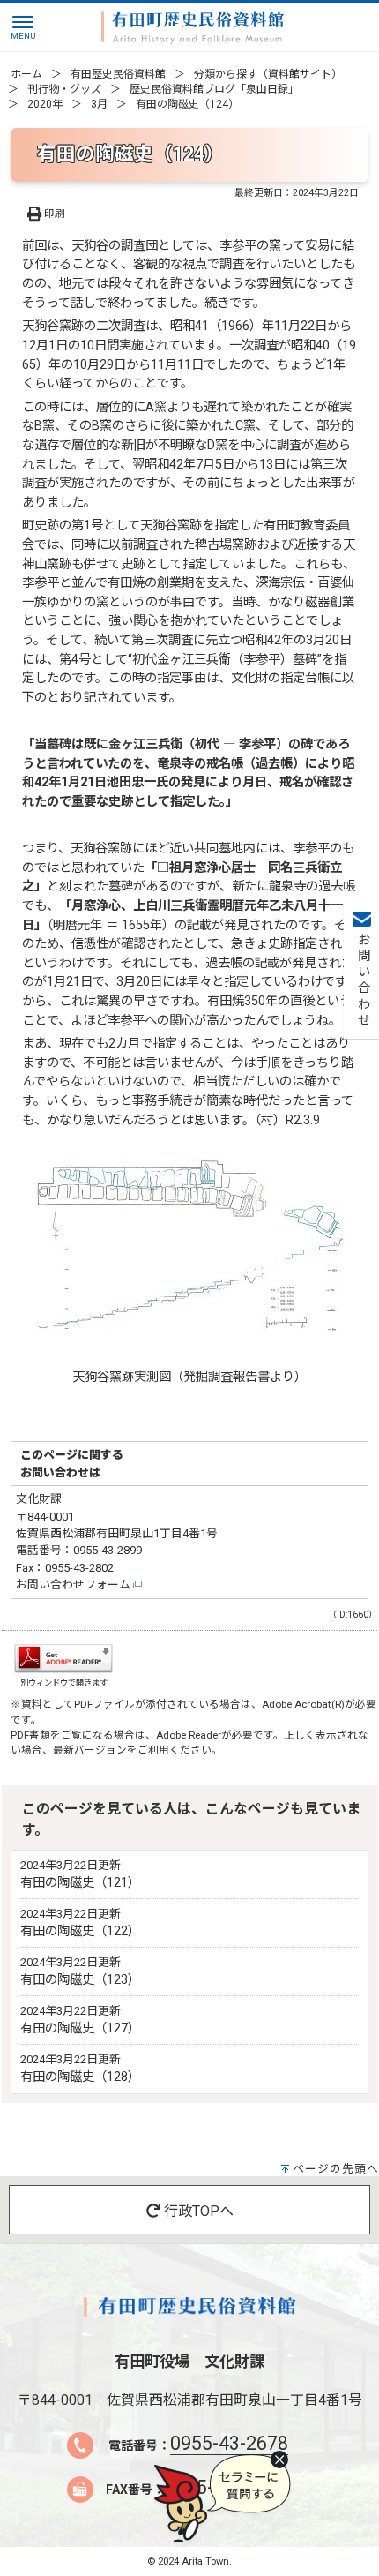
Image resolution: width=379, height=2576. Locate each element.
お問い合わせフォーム (74, 1585)
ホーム (26, 74)
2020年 (45, 104)
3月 (99, 104)
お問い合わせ (362, 980)
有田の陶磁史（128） (80, 2077)
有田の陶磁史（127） (80, 2028)
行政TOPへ (197, 2211)
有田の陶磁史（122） (80, 1931)
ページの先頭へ (336, 2169)
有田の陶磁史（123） (80, 1980)
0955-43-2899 (108, 1550)
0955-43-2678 (229, 2443)
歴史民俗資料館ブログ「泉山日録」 (214, 89)
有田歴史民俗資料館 (118, 74)
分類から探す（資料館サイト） (268, 74)
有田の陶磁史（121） (80, 1883)
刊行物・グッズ (64, 89)
